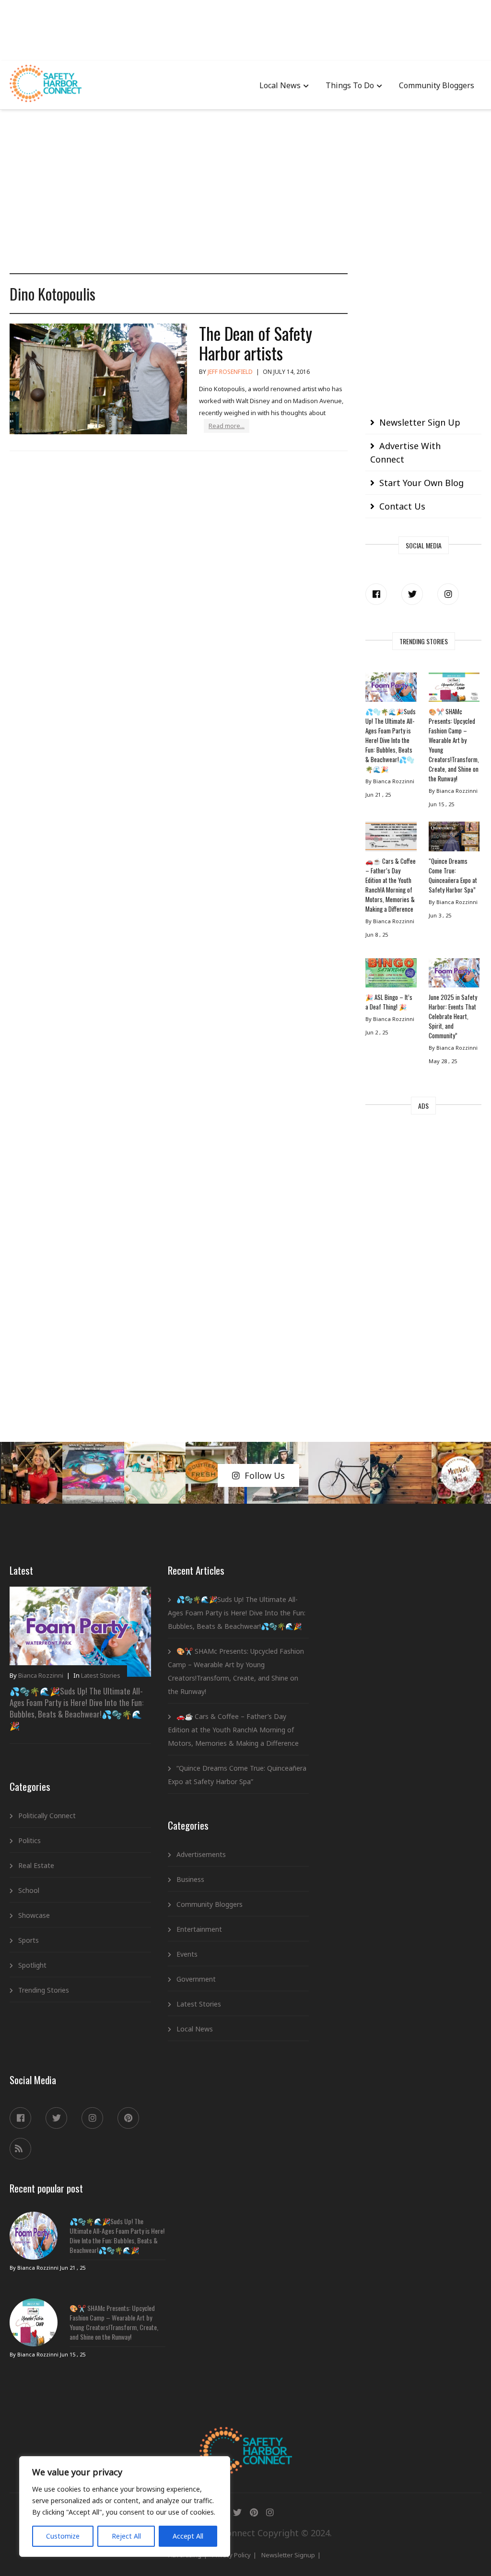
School (29, 1890)
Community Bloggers (437, 85)
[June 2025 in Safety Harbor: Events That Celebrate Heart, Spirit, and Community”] (454, 975)
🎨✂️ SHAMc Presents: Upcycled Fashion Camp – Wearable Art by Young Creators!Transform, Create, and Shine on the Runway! (454, 745)
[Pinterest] (128, 2118)
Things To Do (350, 85)
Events (187, 1954)
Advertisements (201, 1854)
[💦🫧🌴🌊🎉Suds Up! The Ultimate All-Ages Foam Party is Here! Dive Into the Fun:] (391, 690)
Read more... (227, 426)
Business (190, 1879)
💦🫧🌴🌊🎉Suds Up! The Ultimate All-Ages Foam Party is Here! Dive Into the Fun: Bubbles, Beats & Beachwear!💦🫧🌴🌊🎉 (391, 740)
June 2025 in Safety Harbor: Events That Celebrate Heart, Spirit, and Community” (453, 1016)
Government (196, 1979)
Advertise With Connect (405, 453)
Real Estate (36, 1865)
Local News (280, 85)
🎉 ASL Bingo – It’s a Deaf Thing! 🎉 (389, 1002)
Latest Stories (101, 1675)
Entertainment (199, 1929)
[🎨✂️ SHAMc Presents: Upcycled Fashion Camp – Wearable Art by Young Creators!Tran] (454, 690)
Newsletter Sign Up (420, 422)
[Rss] (20, 2149)
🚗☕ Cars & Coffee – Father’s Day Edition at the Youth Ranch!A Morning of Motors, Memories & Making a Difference (391, 885)
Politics (29, 1840)
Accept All (188, 2536)
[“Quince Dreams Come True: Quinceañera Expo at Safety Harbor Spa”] (454, 839)
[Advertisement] (245, 29)
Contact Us (402, 506)
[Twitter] (412, 594)
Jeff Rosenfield (230, 372)
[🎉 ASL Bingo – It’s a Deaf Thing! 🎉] (391, 975)
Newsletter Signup (288, 2555)
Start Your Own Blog (421, 483)
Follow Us (265, 1475)
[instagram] (448, 594)
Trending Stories (44, 1990)
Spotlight (32, 1965)
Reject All (126, 2536)
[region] (125, 2506)
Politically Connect (47, 1816)
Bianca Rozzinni (41, 1675)
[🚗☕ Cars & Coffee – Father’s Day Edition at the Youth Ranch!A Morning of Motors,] (391, 839)
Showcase (34, 1915)
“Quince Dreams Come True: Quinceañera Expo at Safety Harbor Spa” (453, 875)
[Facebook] (376, 594)
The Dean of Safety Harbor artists (256, 343)
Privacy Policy (231, 2555)
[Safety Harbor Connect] (246, 2438)
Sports (29, 1940)
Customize (63, 2536)
